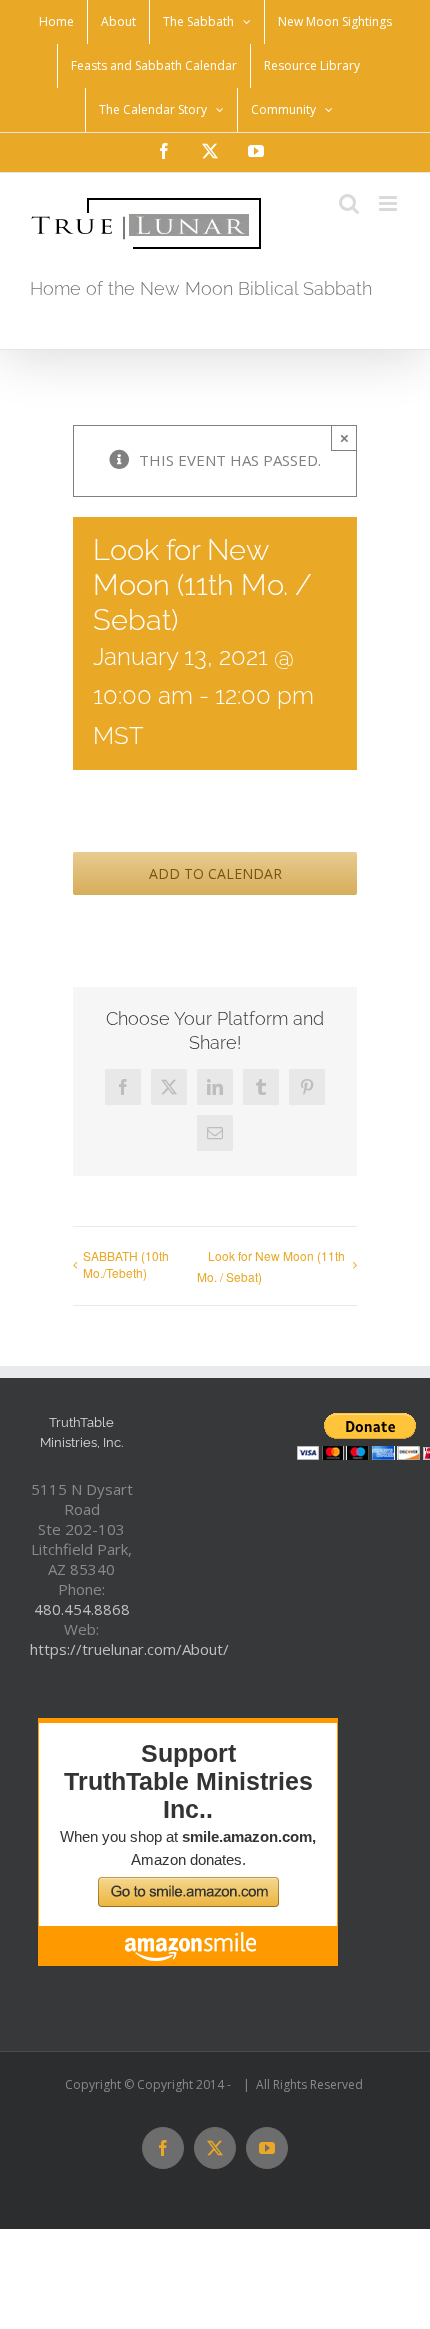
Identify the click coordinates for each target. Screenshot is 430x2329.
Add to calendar (215, 873)
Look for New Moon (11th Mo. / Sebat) (271, 1266)
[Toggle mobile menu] (389, 203)
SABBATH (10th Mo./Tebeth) (126, 1264)
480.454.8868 (82, 1609)
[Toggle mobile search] (349, 203)
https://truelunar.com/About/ (129, 1649)
